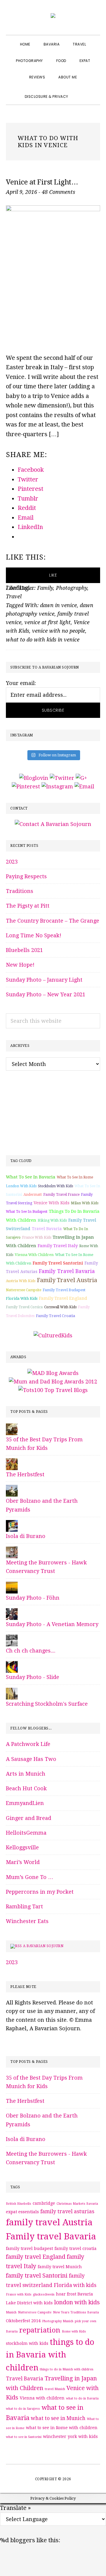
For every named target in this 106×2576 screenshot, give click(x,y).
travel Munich (55, 2389)
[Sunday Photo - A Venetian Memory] (12, 1612)
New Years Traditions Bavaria (76, 2312)
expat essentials (22, 2212)
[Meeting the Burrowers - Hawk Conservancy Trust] (12, 1551)
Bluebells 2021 (24, 950)
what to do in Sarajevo (23, 2409)
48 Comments (58, 192)
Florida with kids (22, 1298)
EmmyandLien (25, 1803)
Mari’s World (23, 1862)
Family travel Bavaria (67, 1271)
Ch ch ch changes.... (31, 1651)
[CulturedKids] (53, 1335)
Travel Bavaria (47, 1229)
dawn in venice (58, 605)
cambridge (44, 2203)
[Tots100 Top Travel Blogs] (53, 1390)
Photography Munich (58, 2321)
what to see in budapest (27, 1212)
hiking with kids (52, 1220)
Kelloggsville (22, 1847)
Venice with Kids (52, 1203)
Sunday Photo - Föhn (33, 1598)
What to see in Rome (75, 1177)
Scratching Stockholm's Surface (47, 1704)
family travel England (63, 1298)
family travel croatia (56, 1316)
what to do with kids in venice (43, 640)
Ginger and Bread (29, 1818)
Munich (11, 2312)
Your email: (21, 683)
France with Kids (37, 1237)
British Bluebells (19, 2204)
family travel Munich (60, 2267)
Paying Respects (26, 876)
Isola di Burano (26, 1536)
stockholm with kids (56, 1186)
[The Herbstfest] (12, 1463)
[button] (82, 91)
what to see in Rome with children (62, 2428)
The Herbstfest (25, 1474)
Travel (14, 596)
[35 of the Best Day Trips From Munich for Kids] (12, 1428)
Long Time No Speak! (34, 935)
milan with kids (85, 1203)
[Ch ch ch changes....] (12, 1639)
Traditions (20, 891)
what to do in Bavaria (82, 2398)
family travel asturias (67, 2211)
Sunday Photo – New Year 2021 (46, 994)
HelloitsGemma (26, 1833)
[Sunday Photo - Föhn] (12, 1586)
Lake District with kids (29, 2303)
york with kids (83, 2436)
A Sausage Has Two (31, 1759)
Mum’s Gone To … (30, 1877)
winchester (55, 2436)
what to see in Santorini (24, 2437)
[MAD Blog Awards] (53, 1373)
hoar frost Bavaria (74, 2294)
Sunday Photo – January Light (44, 980)
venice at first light (48, 622)
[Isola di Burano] (12, 1524)
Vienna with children (34, 1255)
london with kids (21, 1186)
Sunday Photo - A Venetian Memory (52, 1624)
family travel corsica (24, 1307)
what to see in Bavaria (31, 1177)
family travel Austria (67, 1280)
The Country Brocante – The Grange (53, 921)
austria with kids (21, 1281)
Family (45, 588)
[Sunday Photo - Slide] (12, 1665)
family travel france (61, 1195)
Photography (72, 588)
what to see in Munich (58, 2418)
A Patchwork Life (28, 1744)
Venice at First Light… (42, 182)
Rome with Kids (74, 2331)
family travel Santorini (58, 1263)
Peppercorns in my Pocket (40, 1892)
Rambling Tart (24, 1906)
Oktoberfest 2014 (23, 2321)
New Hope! (20, 965)
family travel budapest (64, 1290)
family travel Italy (58, 1246)
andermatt (33, 1195)
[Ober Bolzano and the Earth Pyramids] (12, 1489)
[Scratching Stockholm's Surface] (12, 1692)
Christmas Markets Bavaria (77, 2204)
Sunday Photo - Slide (33, 1677)
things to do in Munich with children (67, 2369)
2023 (12, 862)
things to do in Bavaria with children (50, 2355)
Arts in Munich (26, 1774)
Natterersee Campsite (24, 1290)
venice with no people (59, 631)
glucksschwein (44, 2294)
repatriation (40, 2330)
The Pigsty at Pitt (28, 906)
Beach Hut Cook (26, 1788)
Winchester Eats (27, 1921)
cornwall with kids (60, 1307)
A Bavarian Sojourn (43, 1946)
